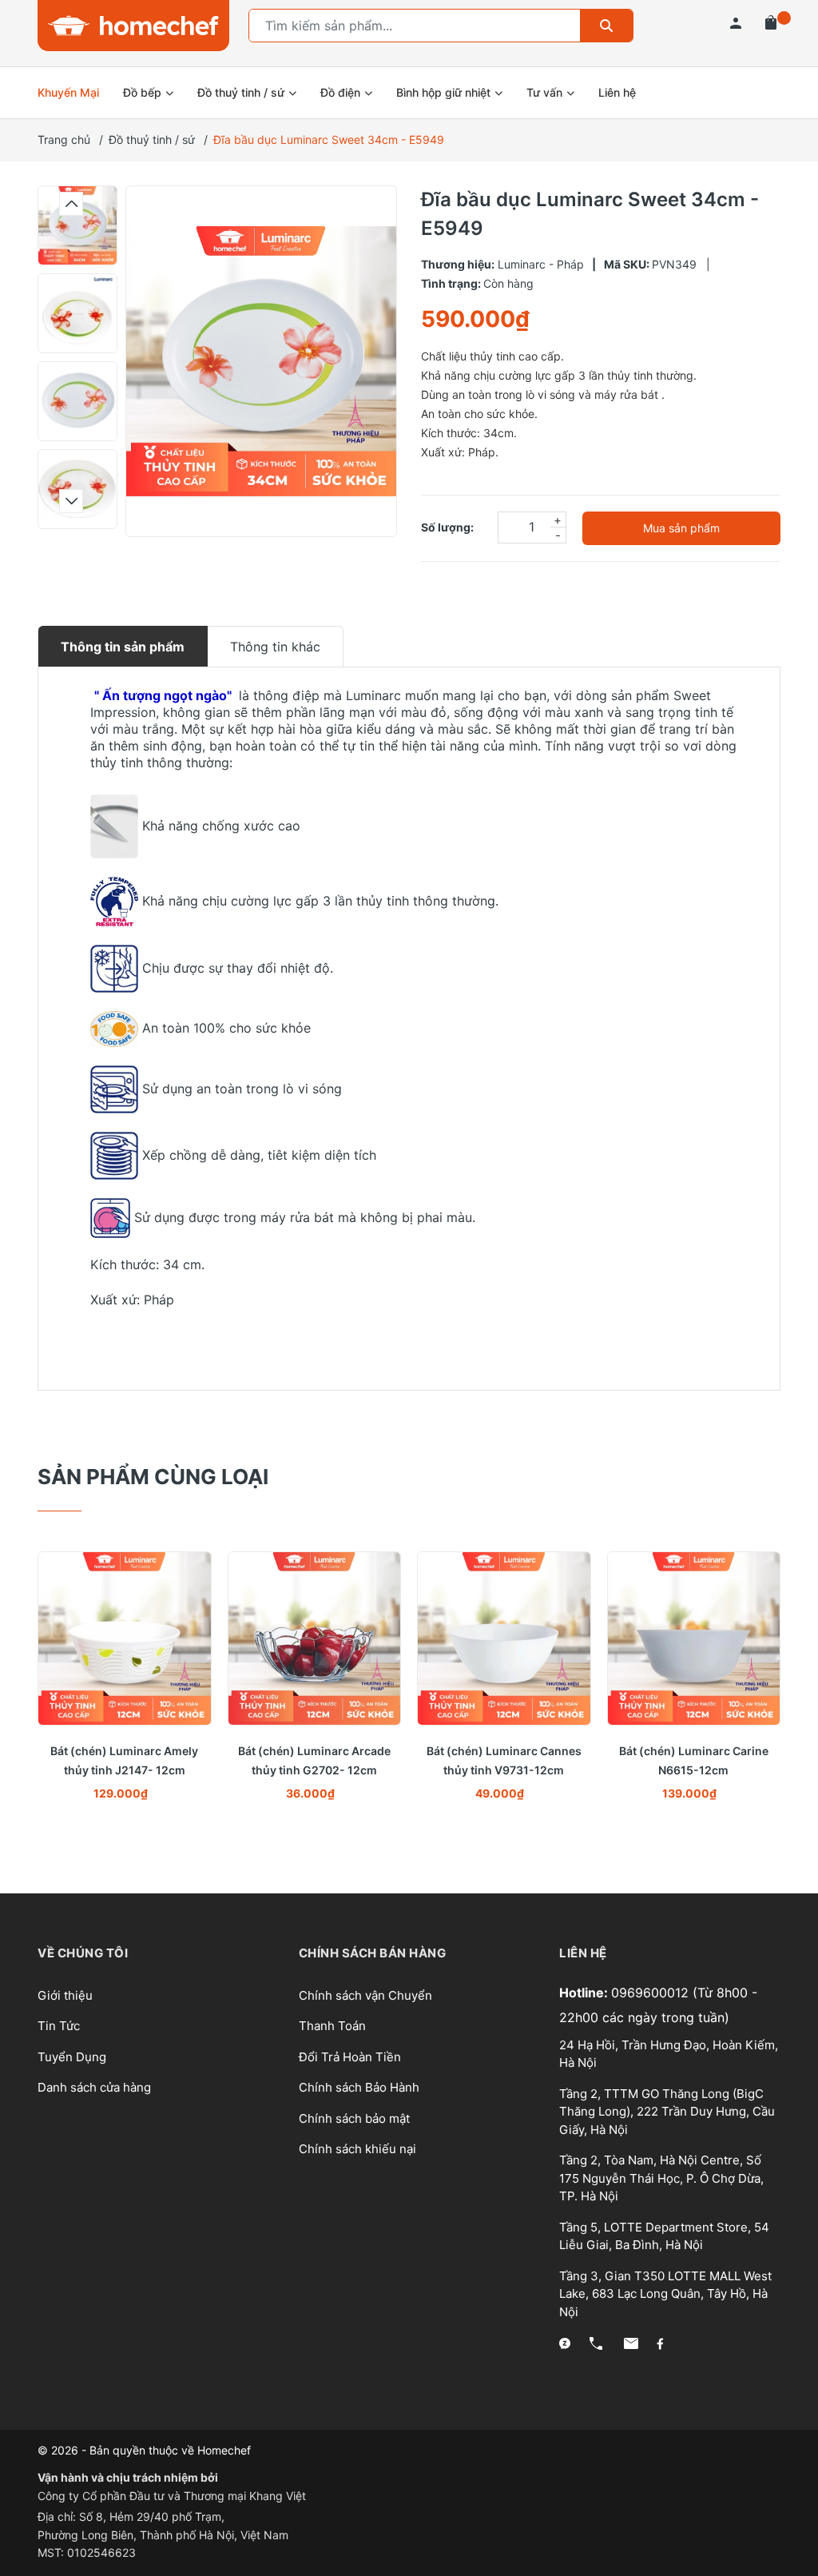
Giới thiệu (65, 1995)
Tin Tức (59, 2026)
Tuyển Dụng (72, 2057)
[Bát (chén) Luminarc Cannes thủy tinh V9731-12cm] (504, 1638)
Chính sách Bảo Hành (359, 2087)
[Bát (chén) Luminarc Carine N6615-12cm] (694, 1638)
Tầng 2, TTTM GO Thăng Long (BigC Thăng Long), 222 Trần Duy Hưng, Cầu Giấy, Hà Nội (667, 2112)
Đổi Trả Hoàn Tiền (350, 2057)
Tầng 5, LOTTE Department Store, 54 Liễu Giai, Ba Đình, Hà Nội (664, 2236)
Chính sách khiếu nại (357, 2149)
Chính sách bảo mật (354, 2118)
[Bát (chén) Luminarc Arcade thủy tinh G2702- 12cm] (315, 1638)
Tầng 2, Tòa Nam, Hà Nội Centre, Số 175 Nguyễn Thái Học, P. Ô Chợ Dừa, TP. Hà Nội (661, 2178)
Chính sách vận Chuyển (365, 1995)
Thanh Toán (332, 2026)
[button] (71, 204)
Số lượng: (447, 527)
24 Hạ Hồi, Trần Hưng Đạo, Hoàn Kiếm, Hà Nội (669, 2054)
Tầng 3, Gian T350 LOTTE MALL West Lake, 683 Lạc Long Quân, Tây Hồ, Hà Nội (665, 2294)
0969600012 (652, 1993)
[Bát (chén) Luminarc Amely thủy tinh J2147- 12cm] (125, 1638)
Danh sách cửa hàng (94, 2087)
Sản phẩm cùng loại (153, 1477)
